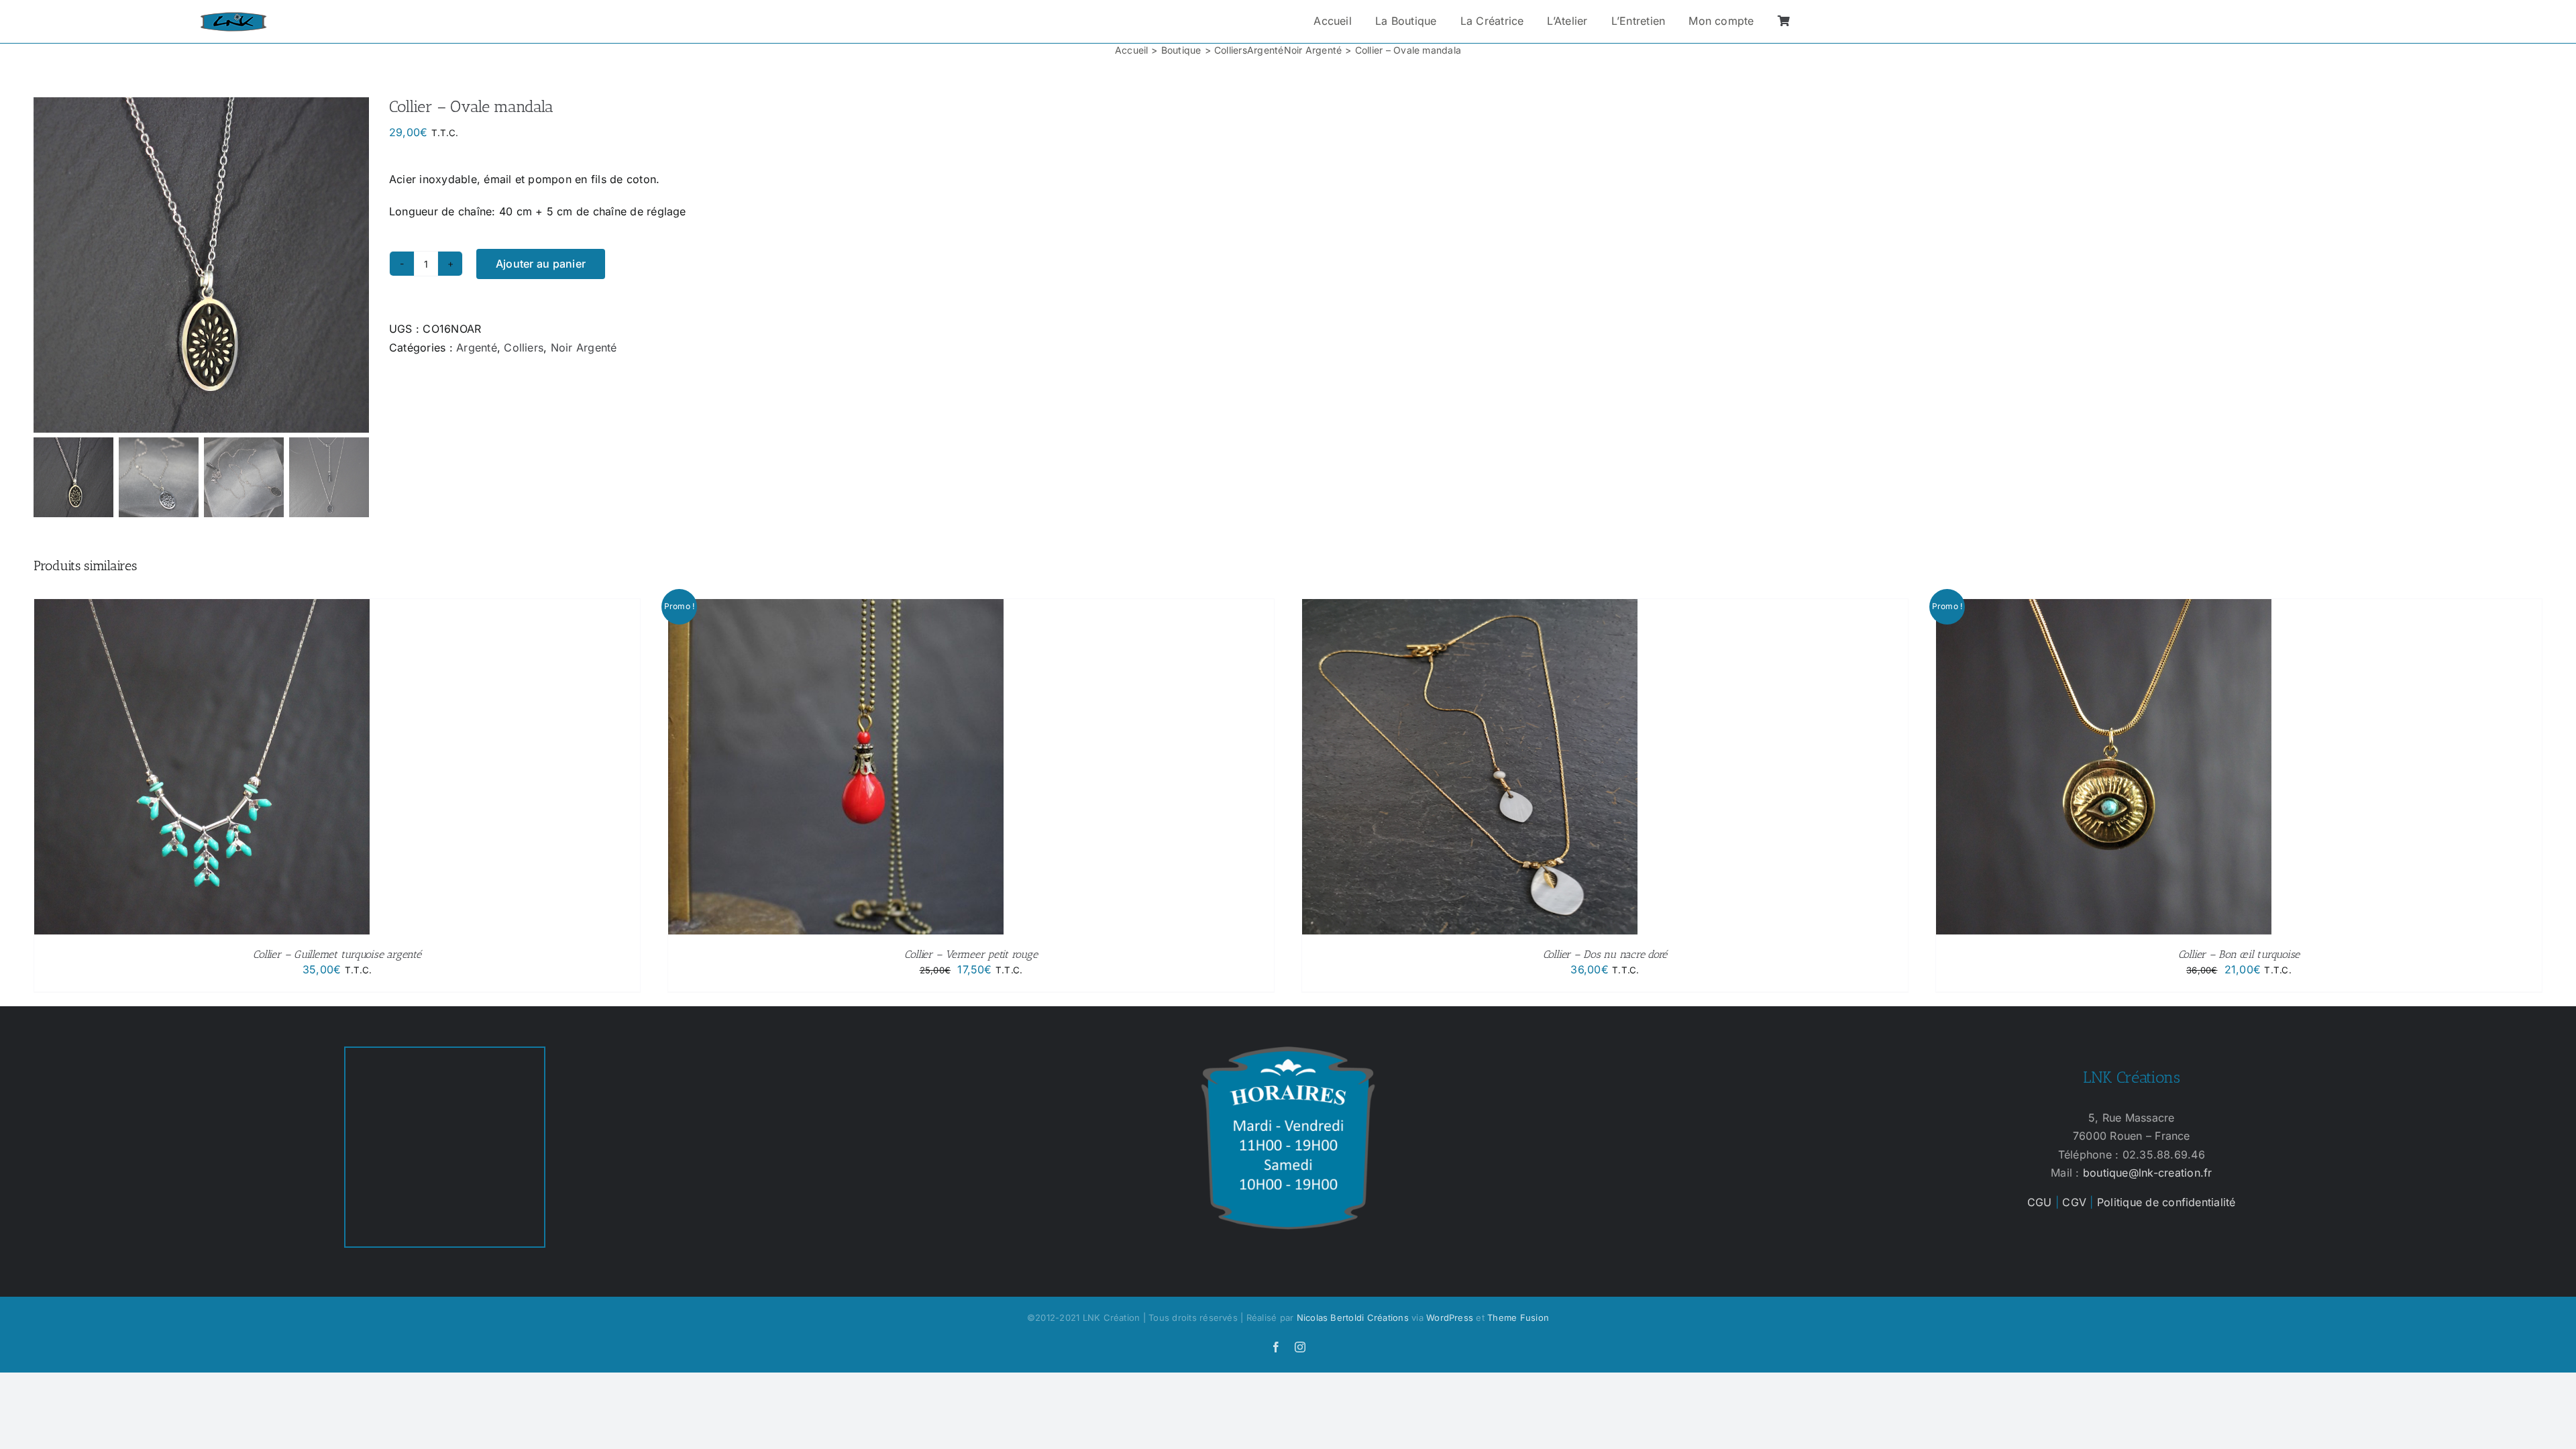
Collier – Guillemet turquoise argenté (337, 954)
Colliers (524, 347)
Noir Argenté (584, 347)
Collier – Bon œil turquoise (2239, 954)
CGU (2040, 1202)
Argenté (477, 347)
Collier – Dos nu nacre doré (1605, 954)
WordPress (1450, 1318)
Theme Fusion (1518, 1318)
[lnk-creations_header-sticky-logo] (233, 17)
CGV (2074, 1202)
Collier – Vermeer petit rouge (971, 954)
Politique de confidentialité (2166, 1202)
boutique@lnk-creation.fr (2148, 1173)
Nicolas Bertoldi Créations (1353, 1318)
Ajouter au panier (541, 264)
